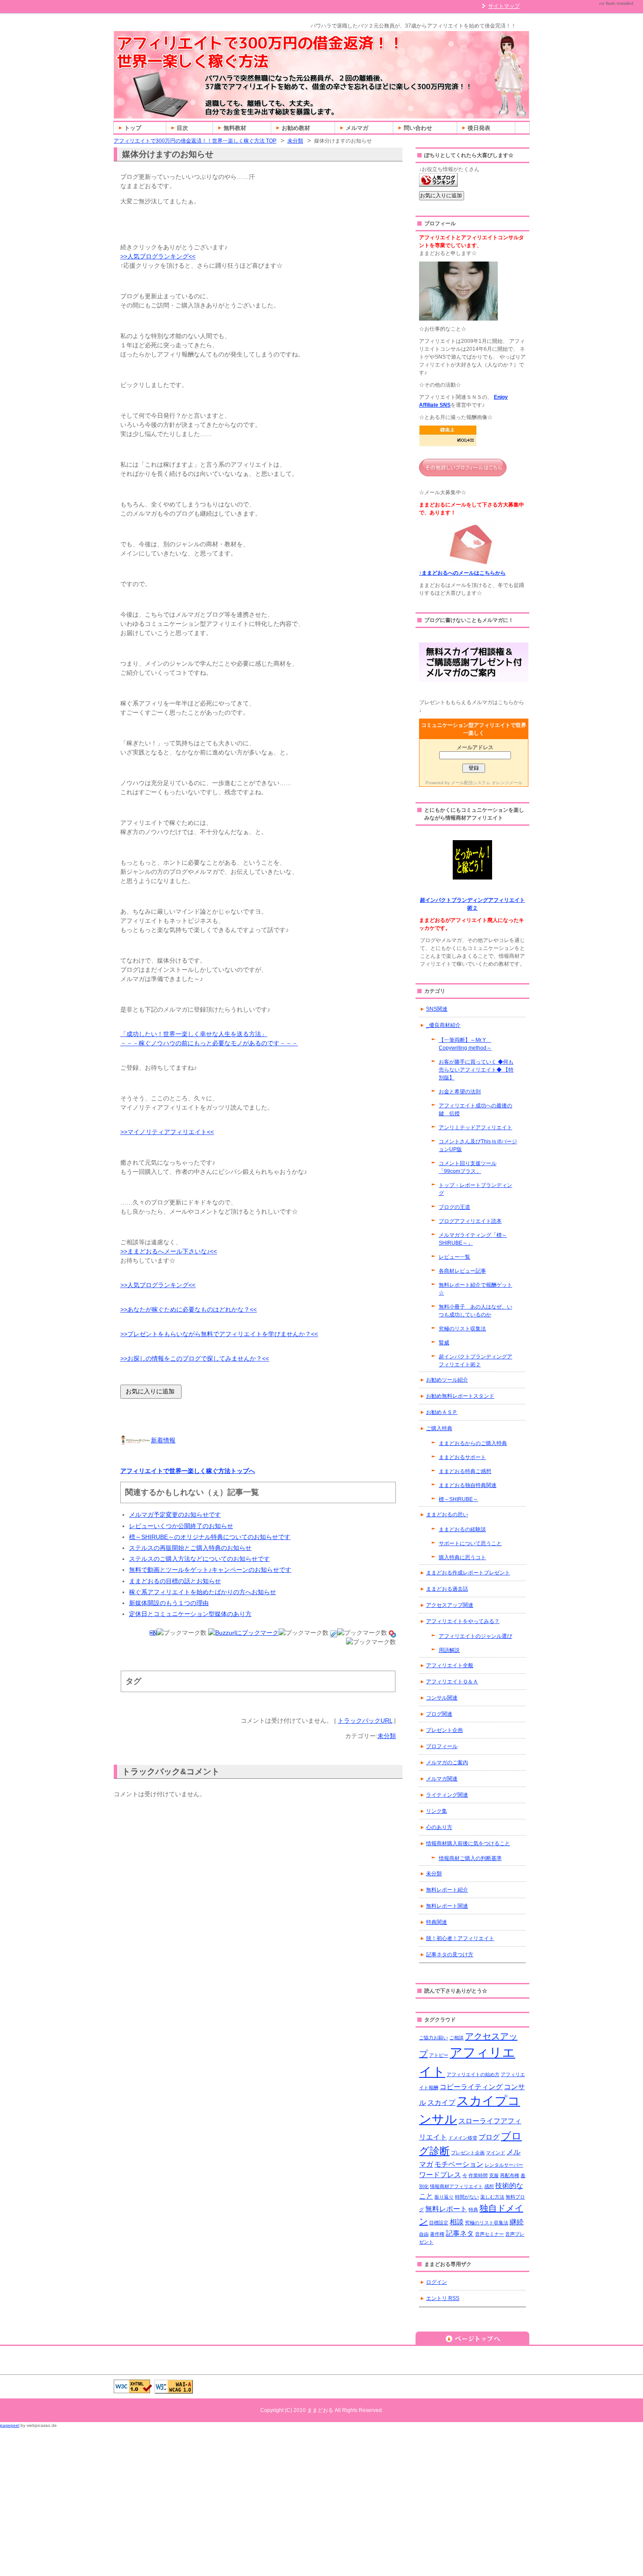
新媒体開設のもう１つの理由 (169, 1603)
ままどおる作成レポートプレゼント (468, 1573)
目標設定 (439, 2223)
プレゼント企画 (444, 1730)
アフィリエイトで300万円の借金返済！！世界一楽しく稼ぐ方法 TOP (195, 141)
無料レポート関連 (447, 1906)
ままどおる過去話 (447, 1589)
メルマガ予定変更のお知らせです (175, 1515)
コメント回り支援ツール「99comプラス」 (468, 1167)
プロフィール (442, 1746)
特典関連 (437, 1922)
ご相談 (456, 2038)
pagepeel (10, 2425)
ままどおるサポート (462, 1457)
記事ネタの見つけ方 (450, 1955)
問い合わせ (418, 128)
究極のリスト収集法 (462, 1329)
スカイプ (441, 2102)
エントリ (443, 2298)
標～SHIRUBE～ (458, 1499)
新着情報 (163, 1440)
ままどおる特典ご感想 (465, 1471)
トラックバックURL (365, 1721)
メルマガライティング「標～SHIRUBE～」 (473, 1239)
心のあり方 (439, 1827)
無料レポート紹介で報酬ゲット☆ (475, 1289)
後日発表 (479, 128)
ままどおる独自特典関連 (468, 1485)
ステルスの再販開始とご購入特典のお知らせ (190, 1548)
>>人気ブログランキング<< (158, 256)
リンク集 (437, 1811)
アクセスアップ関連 (450, 1605)
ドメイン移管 (463, 2138)
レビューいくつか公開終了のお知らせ (181, 1526)
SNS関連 (437, 1009)
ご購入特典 (439, 1428)
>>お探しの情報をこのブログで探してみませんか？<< (195, 1358)
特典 (473, 2209)
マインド (496, 2153)
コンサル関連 (442, 1698)
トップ (133, 128)
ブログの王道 (454, 1207)
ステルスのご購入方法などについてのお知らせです (199, 1559)
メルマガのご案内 (447, 1763)
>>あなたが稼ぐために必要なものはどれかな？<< (189, 1309)
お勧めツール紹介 (447, 1380)
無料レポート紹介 (447, 1890)
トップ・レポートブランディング (475, 1189)
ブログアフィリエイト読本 (470, 1221)
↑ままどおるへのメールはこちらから (462, 573)
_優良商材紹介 (443, 1025)
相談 (457, 2222)
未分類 (295, 141)
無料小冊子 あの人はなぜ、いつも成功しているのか (475, 1311)
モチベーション (459, 2164)
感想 (489, 2186)
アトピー (439, 2055)
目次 (182, 128)
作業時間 (478, 2175)
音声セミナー (489, 2234)
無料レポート (446, 2209)
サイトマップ (504, 6)
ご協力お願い (433, 2038)
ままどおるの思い (447, 1515)
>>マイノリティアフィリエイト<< (167, 1132)
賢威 (444, 1343)
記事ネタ (460, 2233)
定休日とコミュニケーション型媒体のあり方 (190, 1614)
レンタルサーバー (504, 2165)
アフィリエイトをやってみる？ (463, 1621)
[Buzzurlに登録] (243, 1633)
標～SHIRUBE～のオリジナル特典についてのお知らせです (210, 1537)
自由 (424, 2234)
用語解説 (449, 1650)
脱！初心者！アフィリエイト (460, 1938)
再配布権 (510, 2175)
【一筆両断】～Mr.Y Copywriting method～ (465, 1044)
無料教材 (235, 128)
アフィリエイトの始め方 (473, 2074)
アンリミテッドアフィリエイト (475, 1127)
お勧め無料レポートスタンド (460, 1396)
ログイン (437, 2282)
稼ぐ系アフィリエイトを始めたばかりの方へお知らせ (203, 1592)
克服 (494, 2175)
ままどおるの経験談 (462, 1529)
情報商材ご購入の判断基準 (470, 1858)
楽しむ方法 (492, 2197)
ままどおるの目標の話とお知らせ (175, 1581)
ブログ (489, 2137)
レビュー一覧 (454, 1257)
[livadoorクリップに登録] (334, 1633)
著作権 (437, 2234)
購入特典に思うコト (462, 1557)
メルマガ (357, 128)
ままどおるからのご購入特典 (473, 1443)
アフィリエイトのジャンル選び (475, 1636)
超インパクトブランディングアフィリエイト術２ (475, 1361)
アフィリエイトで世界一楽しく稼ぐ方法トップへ (188, 1471)
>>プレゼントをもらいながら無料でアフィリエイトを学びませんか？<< (219, 1334)
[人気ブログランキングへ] (438, 183)
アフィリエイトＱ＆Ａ (452, 1682)
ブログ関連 (439, 1714)
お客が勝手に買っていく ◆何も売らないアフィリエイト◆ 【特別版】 (476, 1070)
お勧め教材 (296, 128)
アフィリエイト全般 (450, 1665)
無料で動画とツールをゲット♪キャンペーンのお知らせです (210, 1570)
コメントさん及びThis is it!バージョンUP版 (478, 1145)
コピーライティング (471, 2087)
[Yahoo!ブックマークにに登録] (392, 1633)
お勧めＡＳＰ (442, 1412)
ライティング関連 (447, 1795)
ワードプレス (440, 2175)
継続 (517, 2222)
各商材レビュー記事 (462, 1271)
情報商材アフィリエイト (456, 2186)
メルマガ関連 (442, 1779)
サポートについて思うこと (470, 1543)
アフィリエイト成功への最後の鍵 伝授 (475, 1110)
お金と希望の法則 (460, 1092)
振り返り (444, 2197)
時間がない (467, 2197)
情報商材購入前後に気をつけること (468, 1843)
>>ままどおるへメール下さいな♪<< (169, 1251)
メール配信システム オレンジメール (487, 783)
